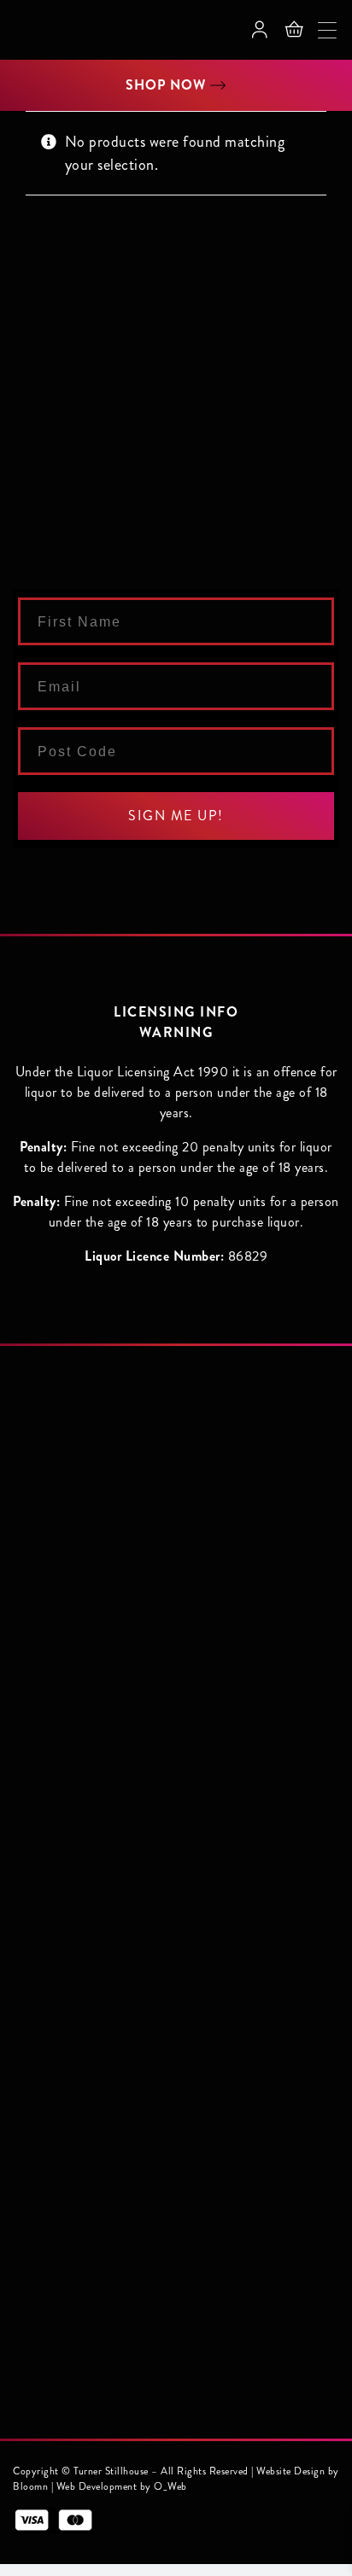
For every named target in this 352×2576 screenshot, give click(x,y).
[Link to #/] (294, 30)
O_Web (170, 2487)
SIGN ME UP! (176, 816)
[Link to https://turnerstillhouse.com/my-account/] (260, 30)
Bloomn (30, 2487)
